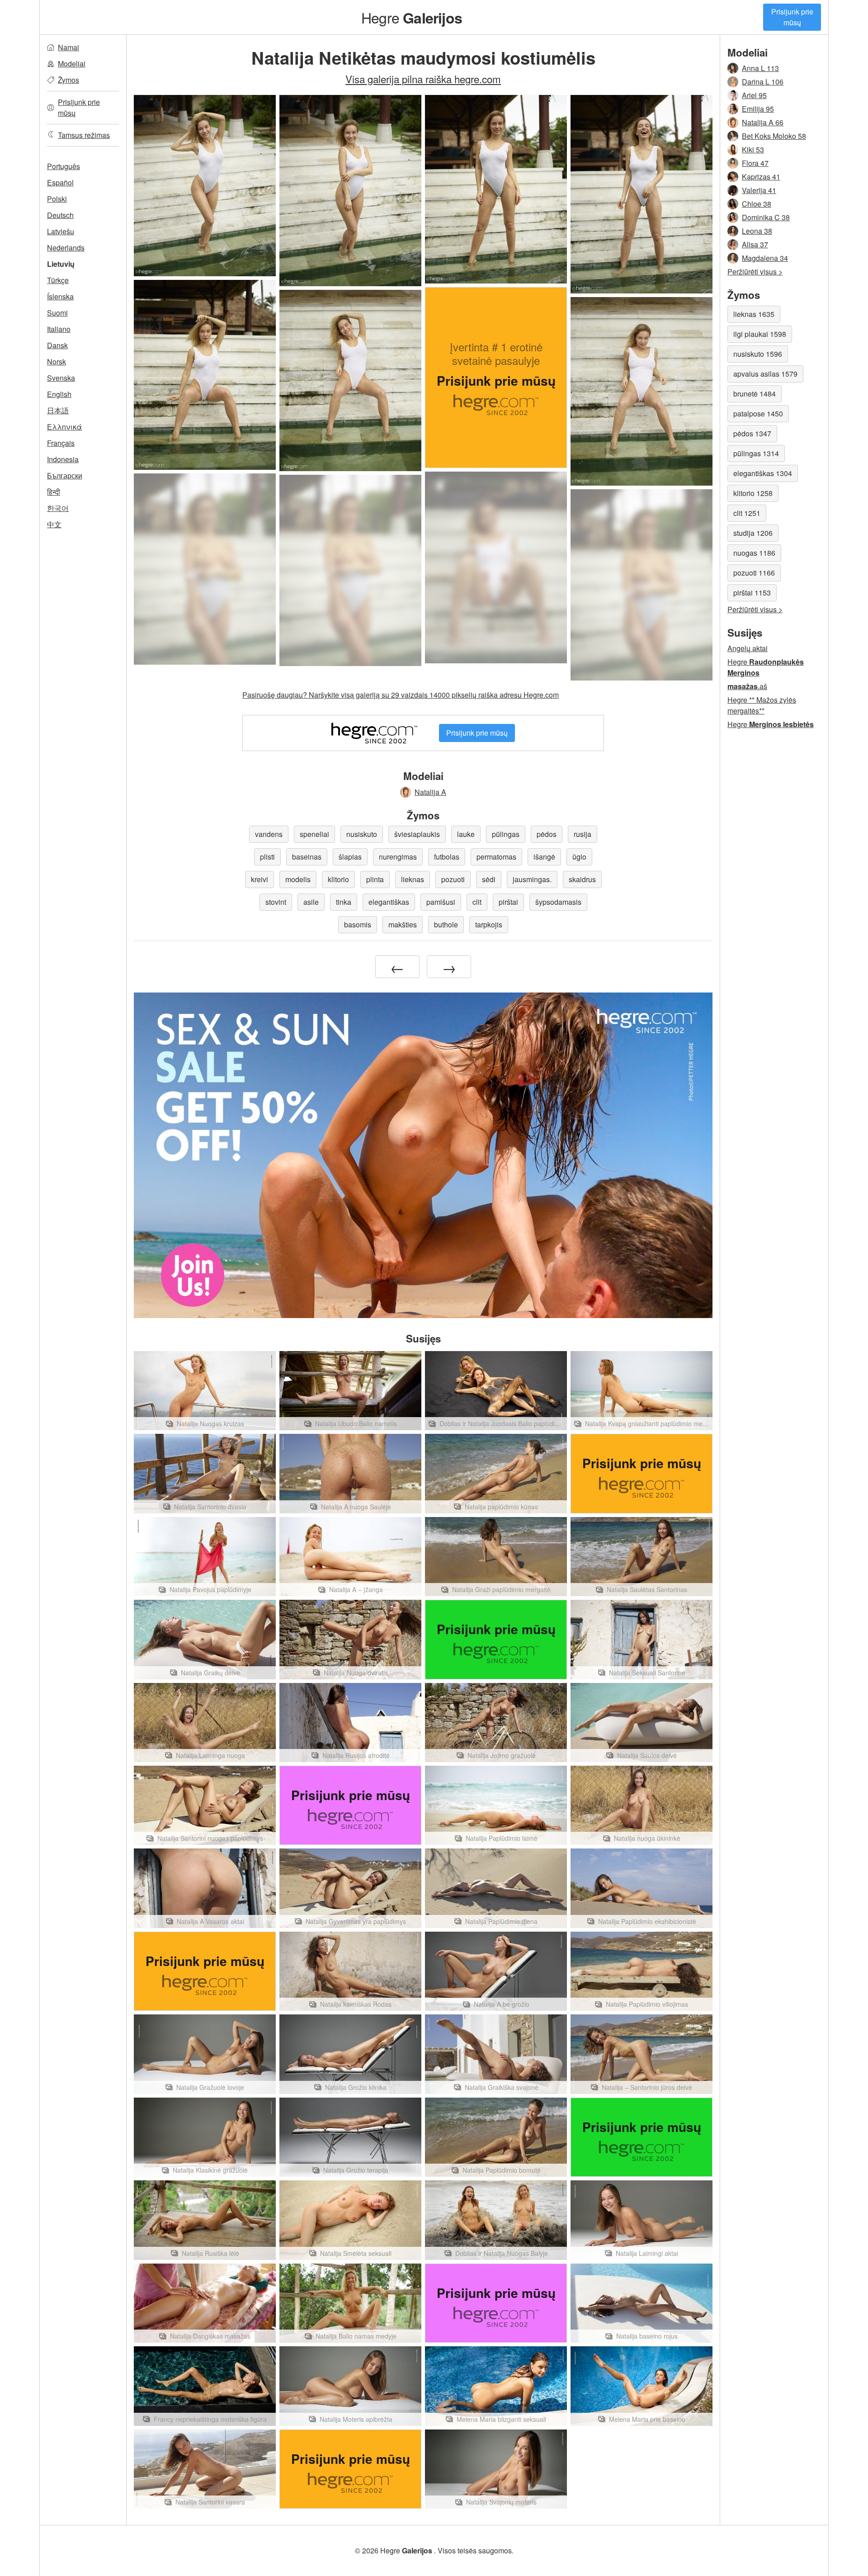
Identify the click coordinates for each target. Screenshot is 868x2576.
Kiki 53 (753, 149)
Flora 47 (755, 163)
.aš (747, 686)
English (59, 394)
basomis (358, 924)
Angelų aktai (748, 648)
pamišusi (441, 902)
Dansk (57, 345)
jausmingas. (532, 879)
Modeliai (72, 64)
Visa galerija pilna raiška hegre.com (423, 79)
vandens (269, 834)
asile (311, 902)
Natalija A (430, 792)
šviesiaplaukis (417, 834)
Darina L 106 (763, 82)
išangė (544, 857)
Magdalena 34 (765, 258)
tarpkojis (489, 924)
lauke (466, 834)
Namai (68, 47)
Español (60, 182)
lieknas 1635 (754, 314)
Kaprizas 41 (761, 177)
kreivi (259, 879)
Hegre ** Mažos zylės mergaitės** (762, 705)
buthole (446, 924)
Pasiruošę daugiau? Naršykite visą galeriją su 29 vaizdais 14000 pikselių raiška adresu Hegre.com (401, 695)
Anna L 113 (760, 68)
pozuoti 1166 (754, 573)
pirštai (508, 902)
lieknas (413, 879)
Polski (57, 199)
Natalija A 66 (763, 122)
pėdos (547, 834)
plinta (375, 879)
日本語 (58, 410)
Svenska (61, 378)
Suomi (57, 313)
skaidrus (582, 879)
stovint (276, 902)
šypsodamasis (558, 902)
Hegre (412, 17)
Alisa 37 (755, 244)
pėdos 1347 (752, 433)
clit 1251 (747, 513)
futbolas (447, 857)
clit (477, 902)
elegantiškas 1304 (763, 473)
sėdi (489, 879)
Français (61, 443)
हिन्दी (54, 492)
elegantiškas (389, 902)
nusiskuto (362, 834)
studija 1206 (753, 533)
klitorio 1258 (753, 493)
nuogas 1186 (754, 553)
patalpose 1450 (758, 414)
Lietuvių (61, 264)
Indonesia (63, 459)
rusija (583, 834)
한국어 (58, 508)
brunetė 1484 (755, 394)
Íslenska (60, 296)
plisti (267, 857)
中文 (54, 524)
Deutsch (60, 215)
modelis (298, 879)
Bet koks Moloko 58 (774, 136)
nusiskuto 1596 (758, 354)
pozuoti (453, 879)
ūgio (579, 857)
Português (64, 166)
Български (65, 475)
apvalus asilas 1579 (765, 374)
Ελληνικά (64, 427)
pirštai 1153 (752, 593)
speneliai (314, 834)
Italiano (59, 329)
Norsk (57, 362)
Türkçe (58, 280)
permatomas (496, 857)
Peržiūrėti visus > (755, 272)
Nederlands (66, 248)
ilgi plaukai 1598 (760, 334)
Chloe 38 (757, 204)
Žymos (68, 80)
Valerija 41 (759, 190)
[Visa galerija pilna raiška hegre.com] (496, 567)
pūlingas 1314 (756, 453)
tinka (344, 902)
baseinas (307, 857)
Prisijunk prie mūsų (792, 17)
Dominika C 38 (766, 217)
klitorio (338, 879)
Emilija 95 (758, 109)
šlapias (350, 857)
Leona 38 (757, 231)
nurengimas (398, 857)
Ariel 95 (754, 95)
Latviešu (61, 231)
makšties (403, 924)
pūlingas (506, 834)
